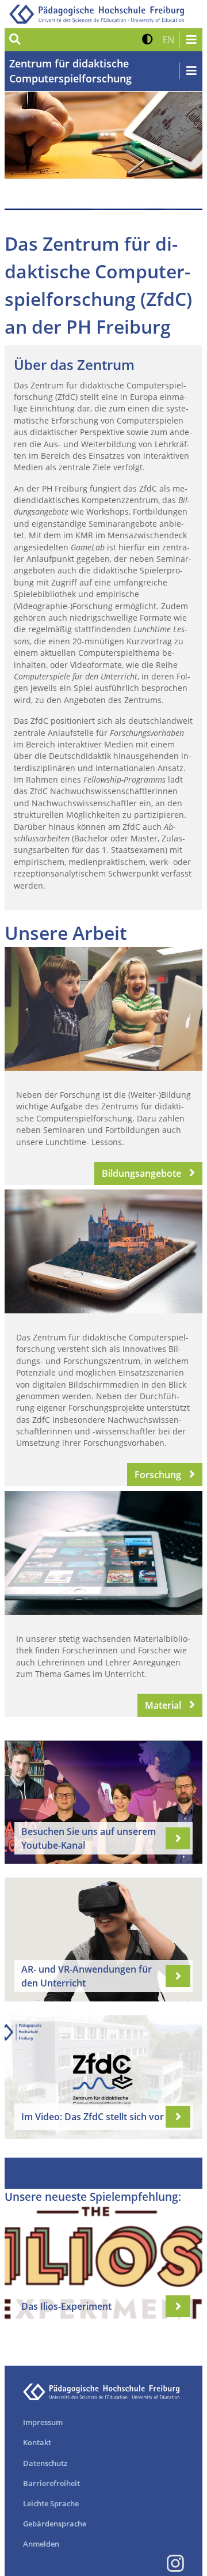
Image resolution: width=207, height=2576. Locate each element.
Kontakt (37, 2442)
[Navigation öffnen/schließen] (191, 40)
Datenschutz (45, 2463)
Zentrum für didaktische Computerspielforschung (70, 71)
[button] (147, 40)
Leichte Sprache (51, 2503)
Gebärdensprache (55, 2524)
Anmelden (41, 2544)
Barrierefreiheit (51, 2483)
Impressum (43, 2422)
